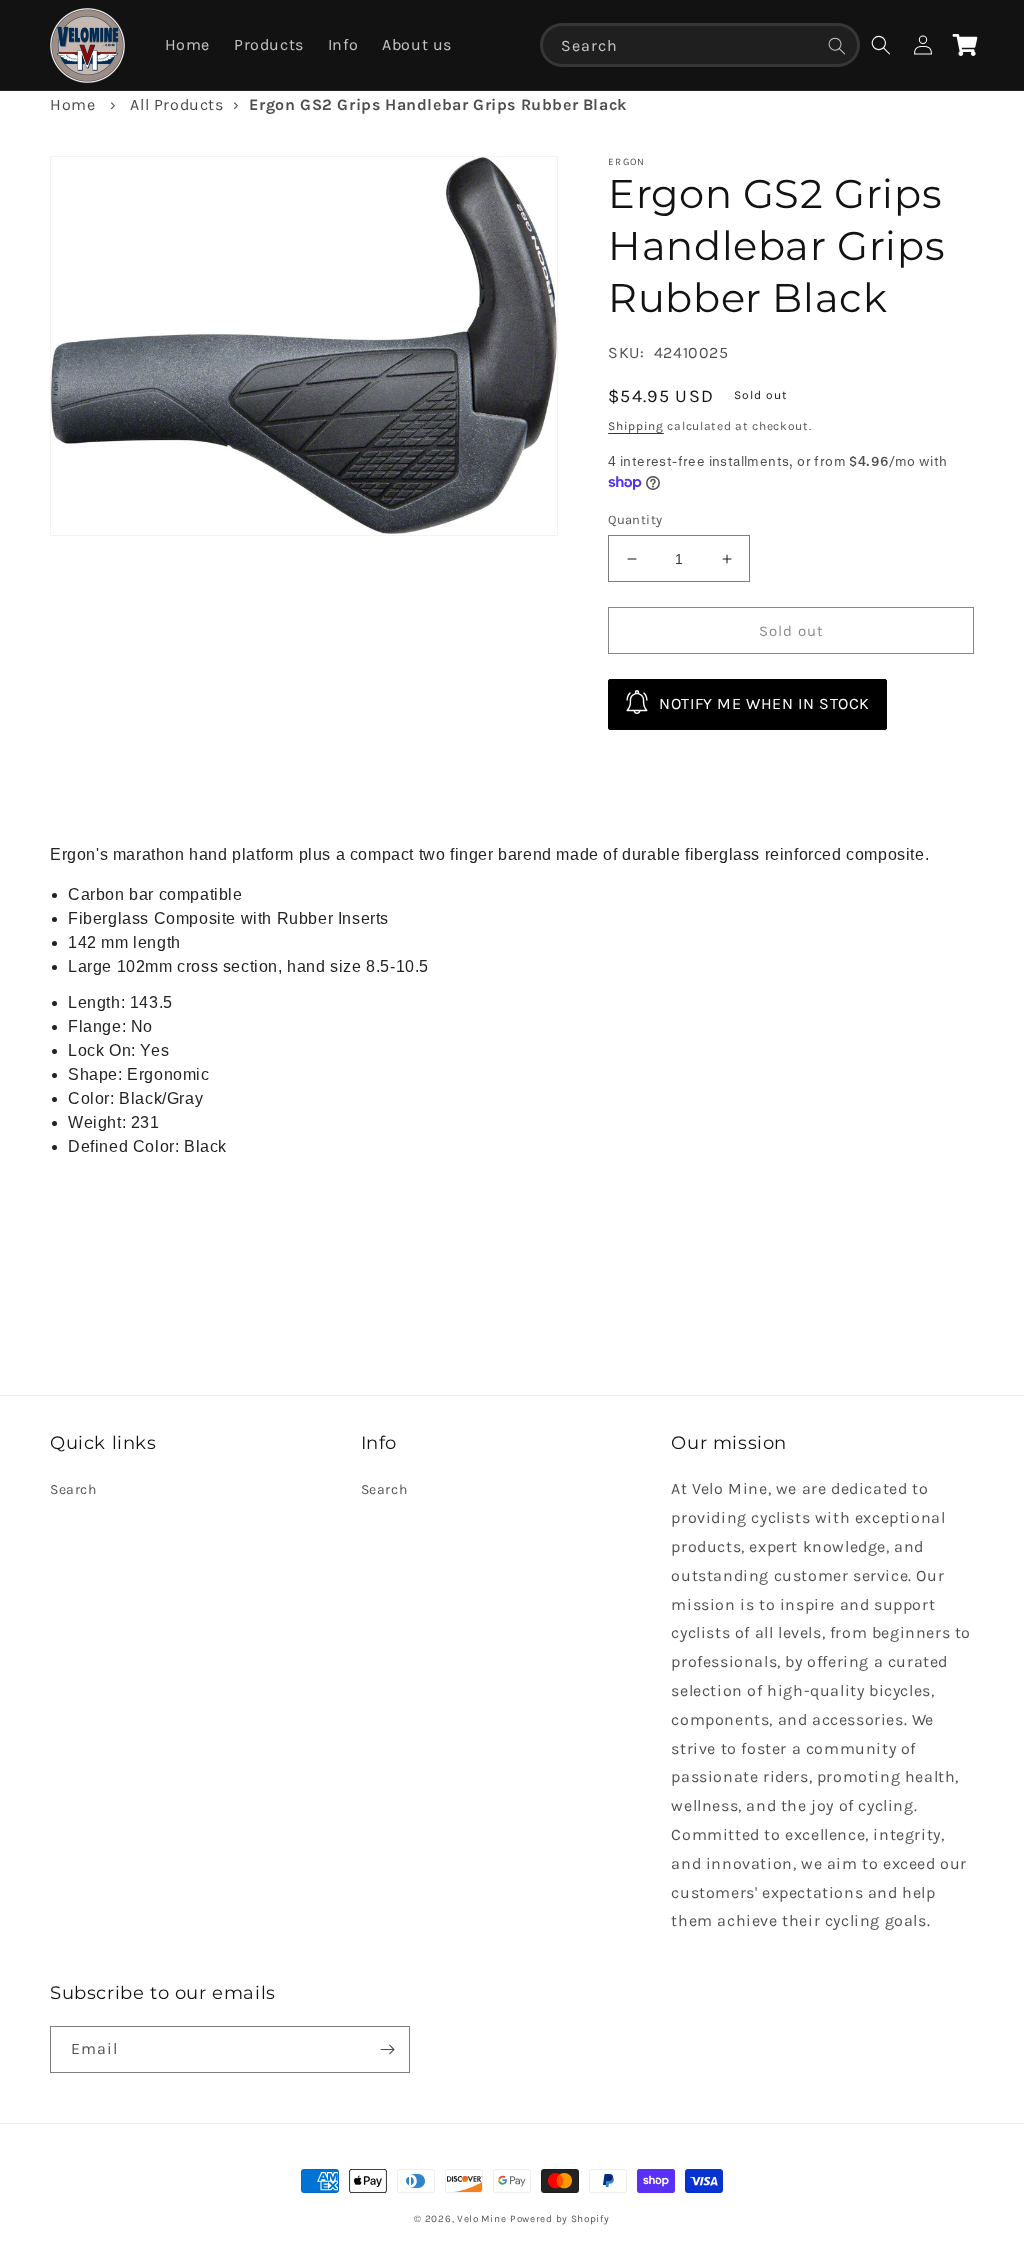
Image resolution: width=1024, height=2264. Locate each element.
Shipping (636, 426)
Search (73, 1489)
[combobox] (700, 45)
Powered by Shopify (560, 2219)
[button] (881, 45)
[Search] (837, 46)
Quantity (635, 519)
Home (72, 104)
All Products (176, 104)
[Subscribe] (387, 2049)
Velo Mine (481, 2219)
